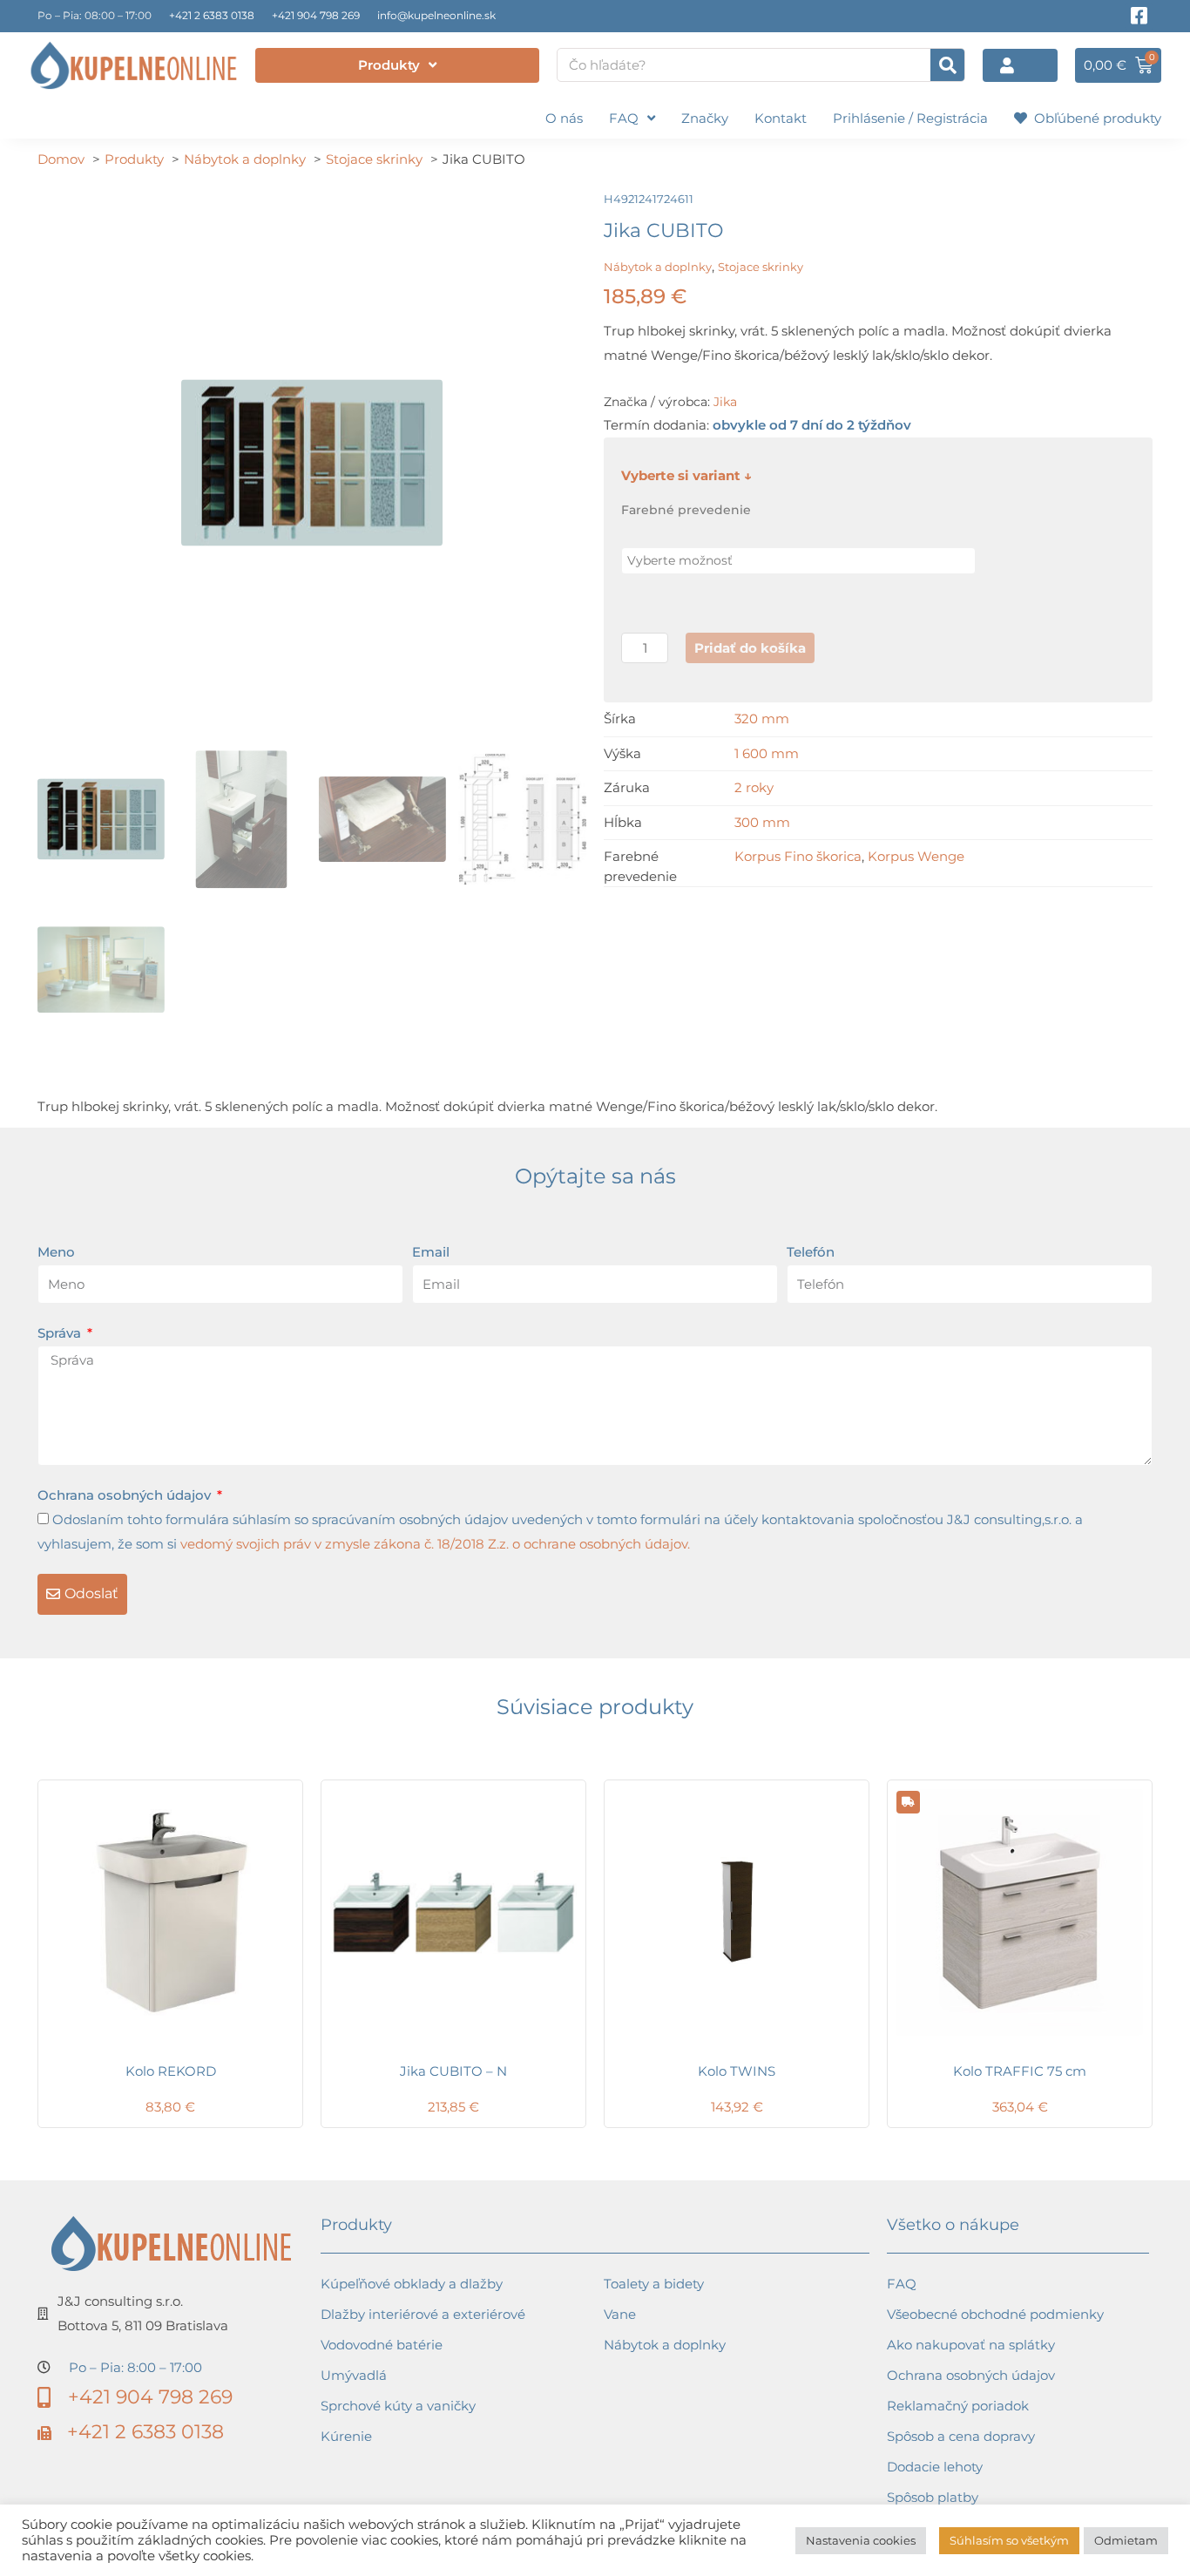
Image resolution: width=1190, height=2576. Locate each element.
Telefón (811, 1252)
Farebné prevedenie (686, 510)
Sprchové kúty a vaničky (398, 2406)
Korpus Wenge (916, 856)
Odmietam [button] (1126, 2540)
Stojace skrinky (761, 267)
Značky (705, 118)
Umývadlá (354, 2375)
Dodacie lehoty (935, 2467)
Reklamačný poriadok (958, 2406)
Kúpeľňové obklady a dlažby (412, 2284)
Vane (620, 2314)
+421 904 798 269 (316, 15)
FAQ (624, 118)
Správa (61, 1333)
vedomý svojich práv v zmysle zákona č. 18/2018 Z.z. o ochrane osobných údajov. (435, 1544)
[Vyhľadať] (947, 65)
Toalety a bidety (654, 2284)
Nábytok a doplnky (658, 267)
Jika (725, 402)
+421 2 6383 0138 (212, 15)
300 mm (762, 822)
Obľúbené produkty (1094, 118)
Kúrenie (346, 2436)
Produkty (389, 65)
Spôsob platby (933, 2497)
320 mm (762, 719)
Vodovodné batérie (382, 2345)
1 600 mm (767, 753)
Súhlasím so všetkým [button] (1009, 2540)
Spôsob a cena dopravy (961, 2436)
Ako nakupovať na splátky (971, 2345)
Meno (56, 1252)
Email (431, 1252)
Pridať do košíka (750, 648)
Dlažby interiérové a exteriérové (423, 2314)
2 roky (754, 787)
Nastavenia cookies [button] (861, 2540)
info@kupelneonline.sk (436, 15)
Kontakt (781, 118)
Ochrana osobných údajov (126, 1495)
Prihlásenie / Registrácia (910, 118)
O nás (564, 118)
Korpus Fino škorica (798, 856)
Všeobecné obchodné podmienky (995, 2314)
